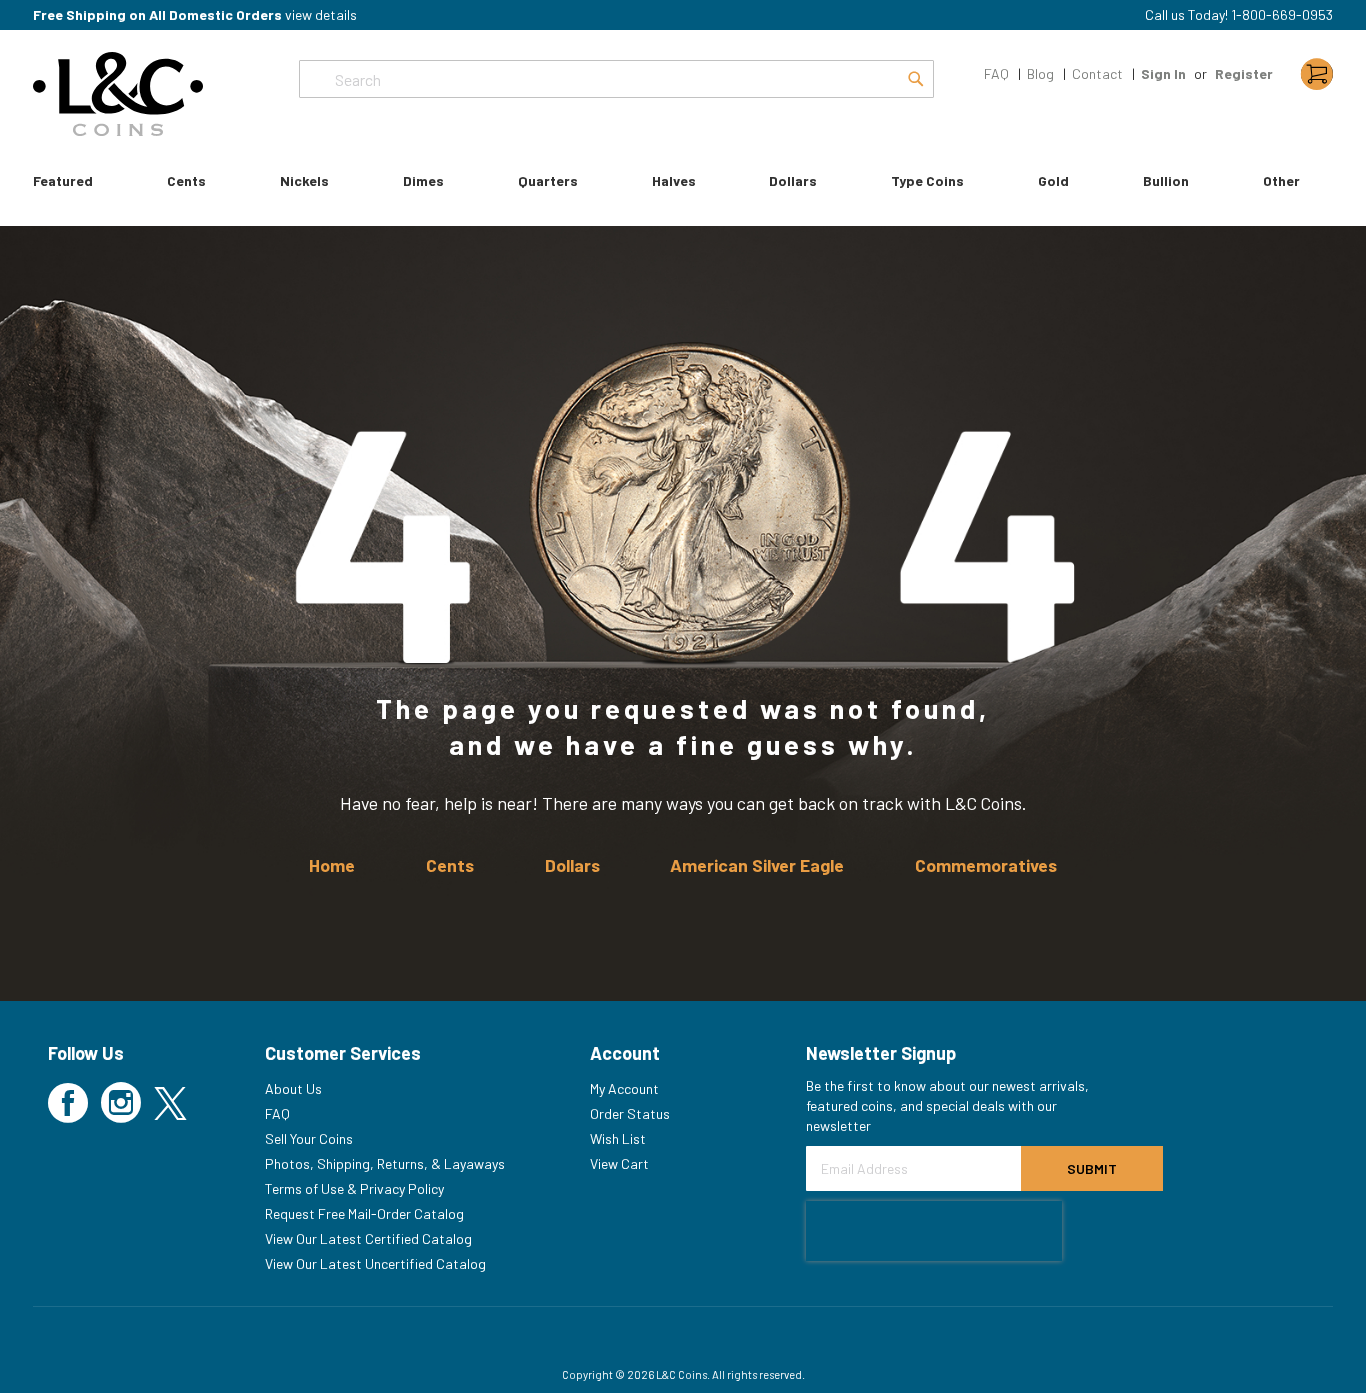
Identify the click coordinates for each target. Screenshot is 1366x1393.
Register (1244, 73)
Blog (1040, 73)
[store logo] (118, 94)
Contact (1097, 73)
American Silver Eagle (757, 865)
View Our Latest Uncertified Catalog (375, 1263)
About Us (293, 1088)
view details (321, 14)
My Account (624, 1088)
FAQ (996, 73)
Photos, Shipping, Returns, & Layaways (385, 1163)
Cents (450, 865)
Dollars (572, 865)
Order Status (630, 1113)
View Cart (619, 1163)
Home (332, 865)
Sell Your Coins (309, 1138)
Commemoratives (986, 865)
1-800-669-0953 (1282, 14)
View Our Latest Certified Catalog (368, 1238)
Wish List (618, 1138)
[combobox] (616, 79)
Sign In (1163, 73)
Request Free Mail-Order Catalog (364, 1213)
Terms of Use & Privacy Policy (354, 1188)
